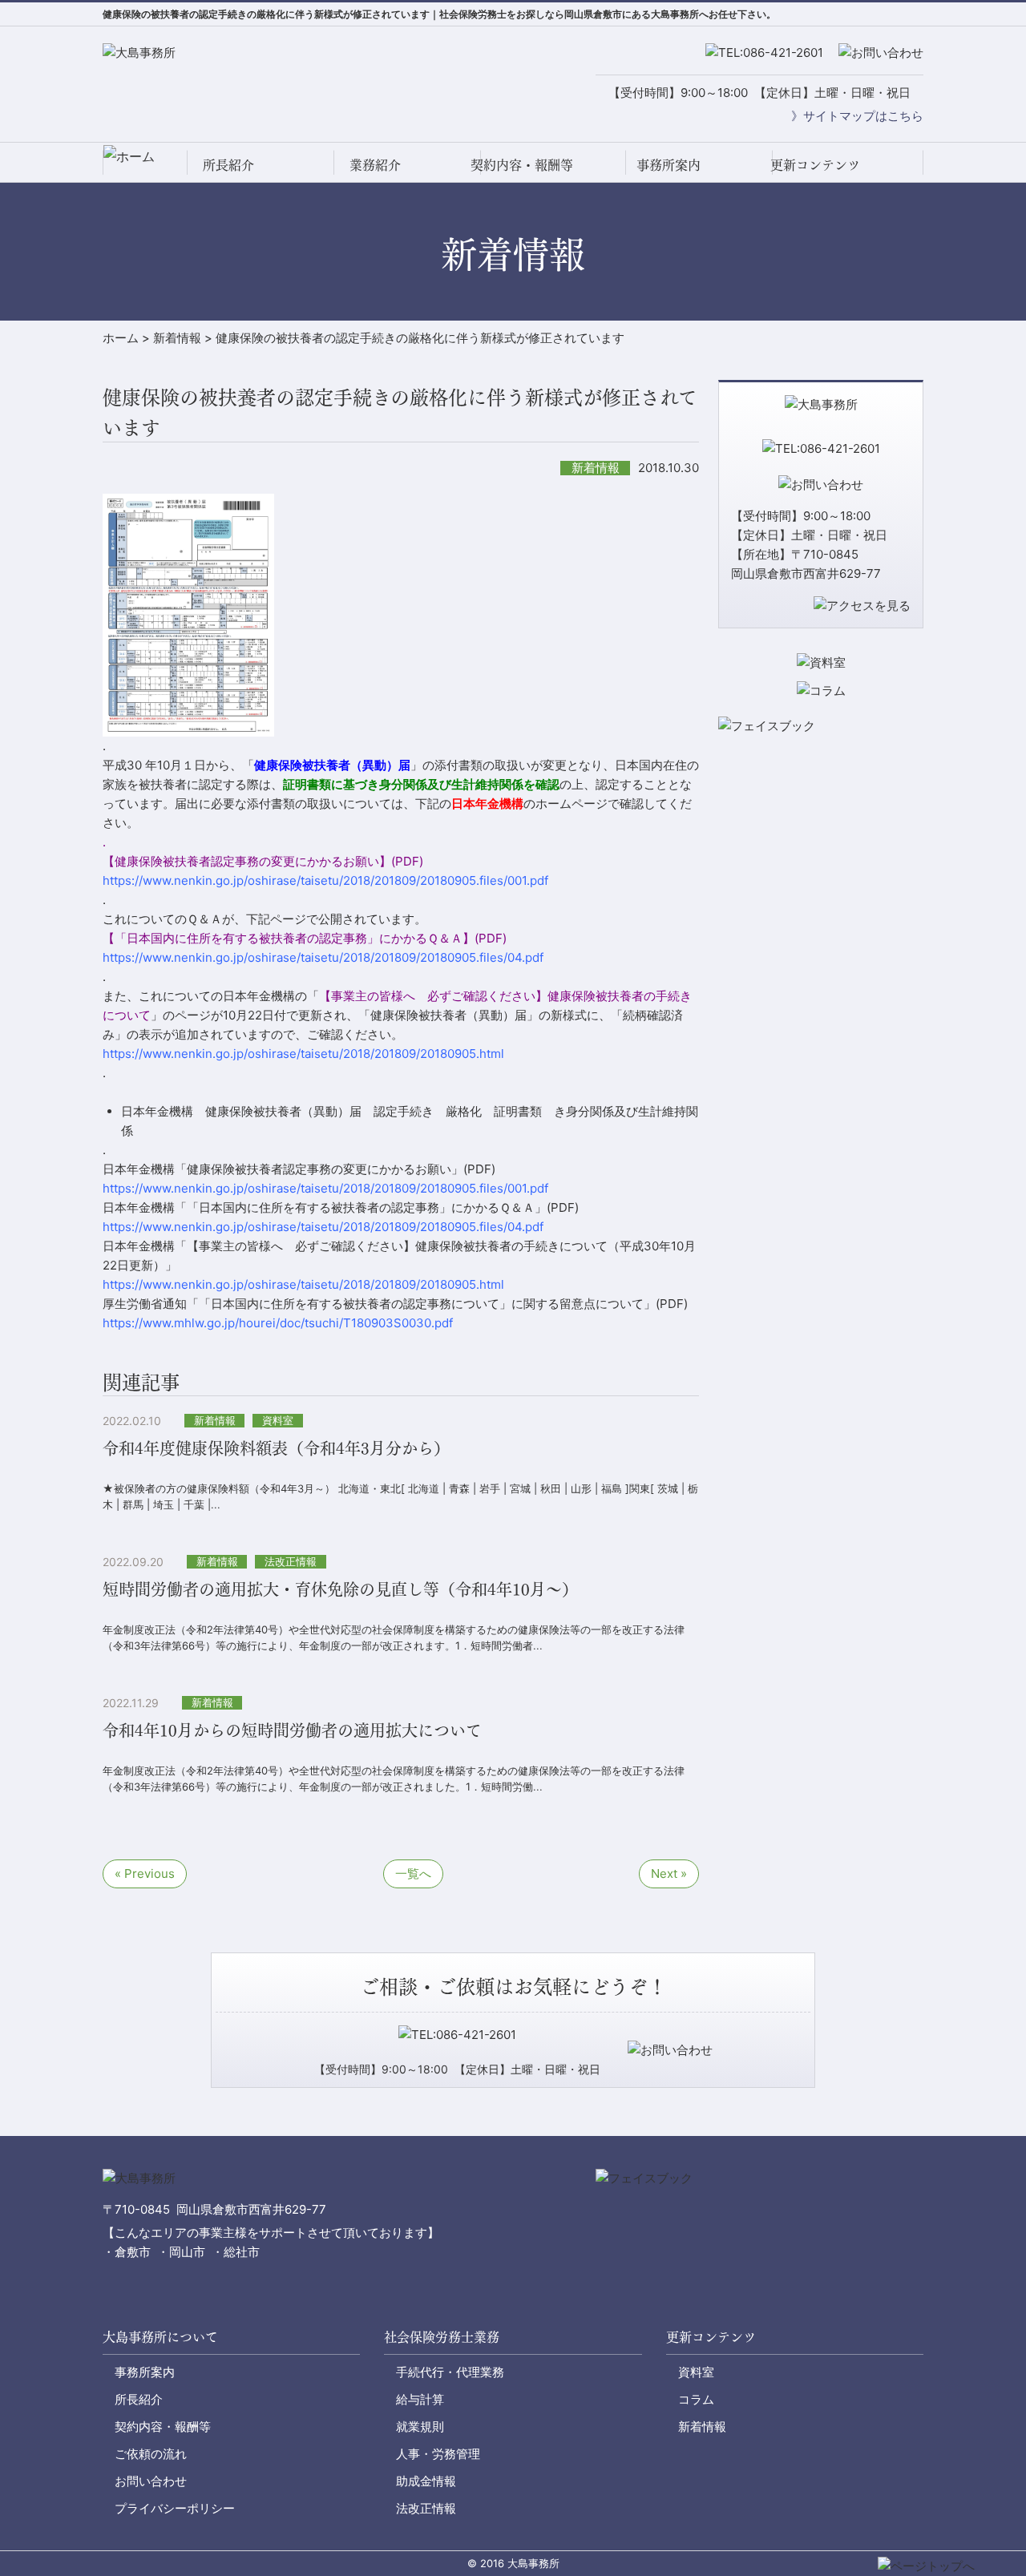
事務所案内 (669, 164)
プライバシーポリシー (175, 2508)
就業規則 (420, 2427)
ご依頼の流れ (151, 2454)
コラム (696, 2399)
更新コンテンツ (815, 164)
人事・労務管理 (438, 2454)
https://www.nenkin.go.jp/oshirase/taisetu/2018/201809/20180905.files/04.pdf (323, 957)
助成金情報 (426, 2481)
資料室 (696, 2372)
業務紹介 (375, 164)
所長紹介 (228, 164)
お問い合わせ (151, 2481)
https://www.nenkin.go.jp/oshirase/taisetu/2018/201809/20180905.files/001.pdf (325, 1188)
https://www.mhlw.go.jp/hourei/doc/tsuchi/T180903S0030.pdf (278, 1323)
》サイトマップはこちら (857, 116)
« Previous (145, 1873)
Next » (669, 1873)
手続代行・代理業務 (450, 2372)
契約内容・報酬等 (522, 164)
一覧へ (413, 1873)
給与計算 (420, 2399)
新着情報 (702, 2427)
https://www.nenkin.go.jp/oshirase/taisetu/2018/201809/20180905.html (303, 1284)
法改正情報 (426, 2508)
